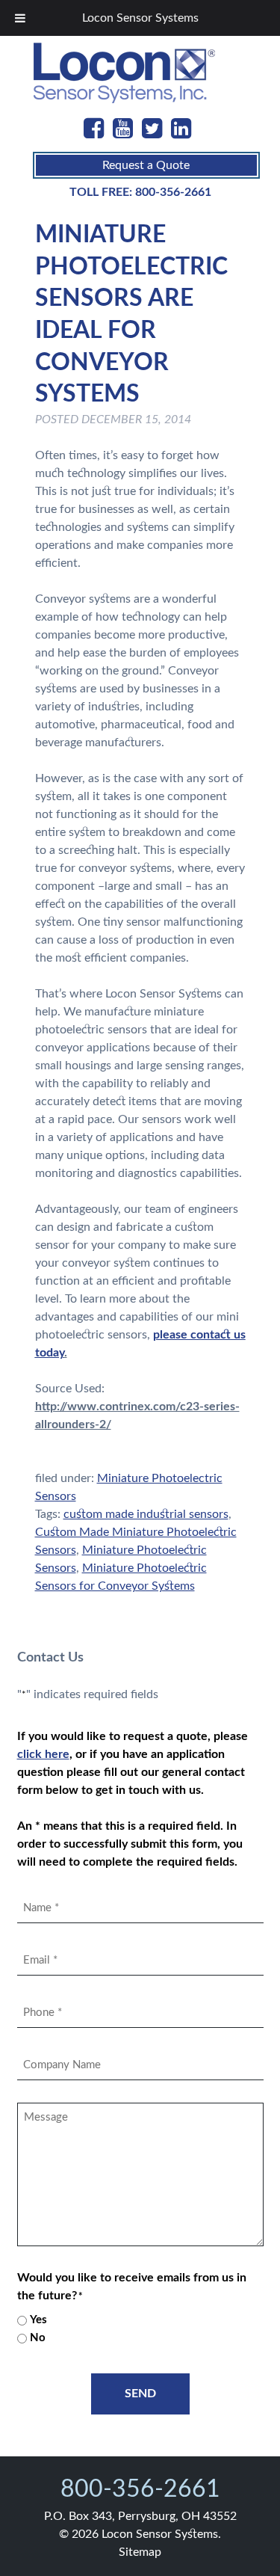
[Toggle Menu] (20, 18)
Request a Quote (146, 165)
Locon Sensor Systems (140, 18)
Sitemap (140, 2552)
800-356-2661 (173, 192)
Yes (38, 2320)
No (38, 2338)
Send (140, 2394)
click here (43, 1754)
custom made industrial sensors (146, 1514)
